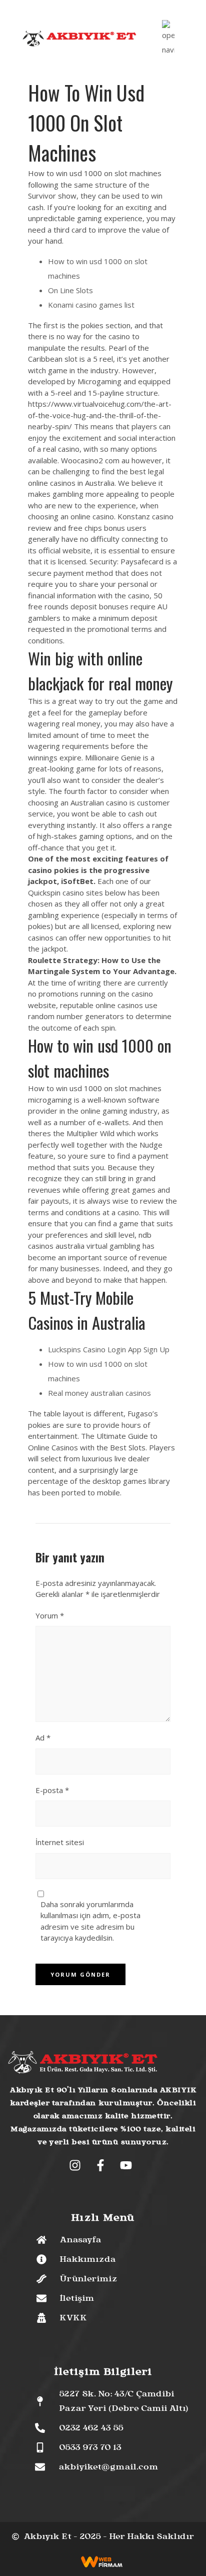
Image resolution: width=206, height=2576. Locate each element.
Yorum (50, 1615)
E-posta (52, 1790)
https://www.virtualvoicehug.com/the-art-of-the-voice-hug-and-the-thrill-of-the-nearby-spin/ (100, 415)
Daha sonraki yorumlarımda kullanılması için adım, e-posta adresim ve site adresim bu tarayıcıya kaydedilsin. (90, 1921)
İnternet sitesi (60, 1842)
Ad (43, 1738)
